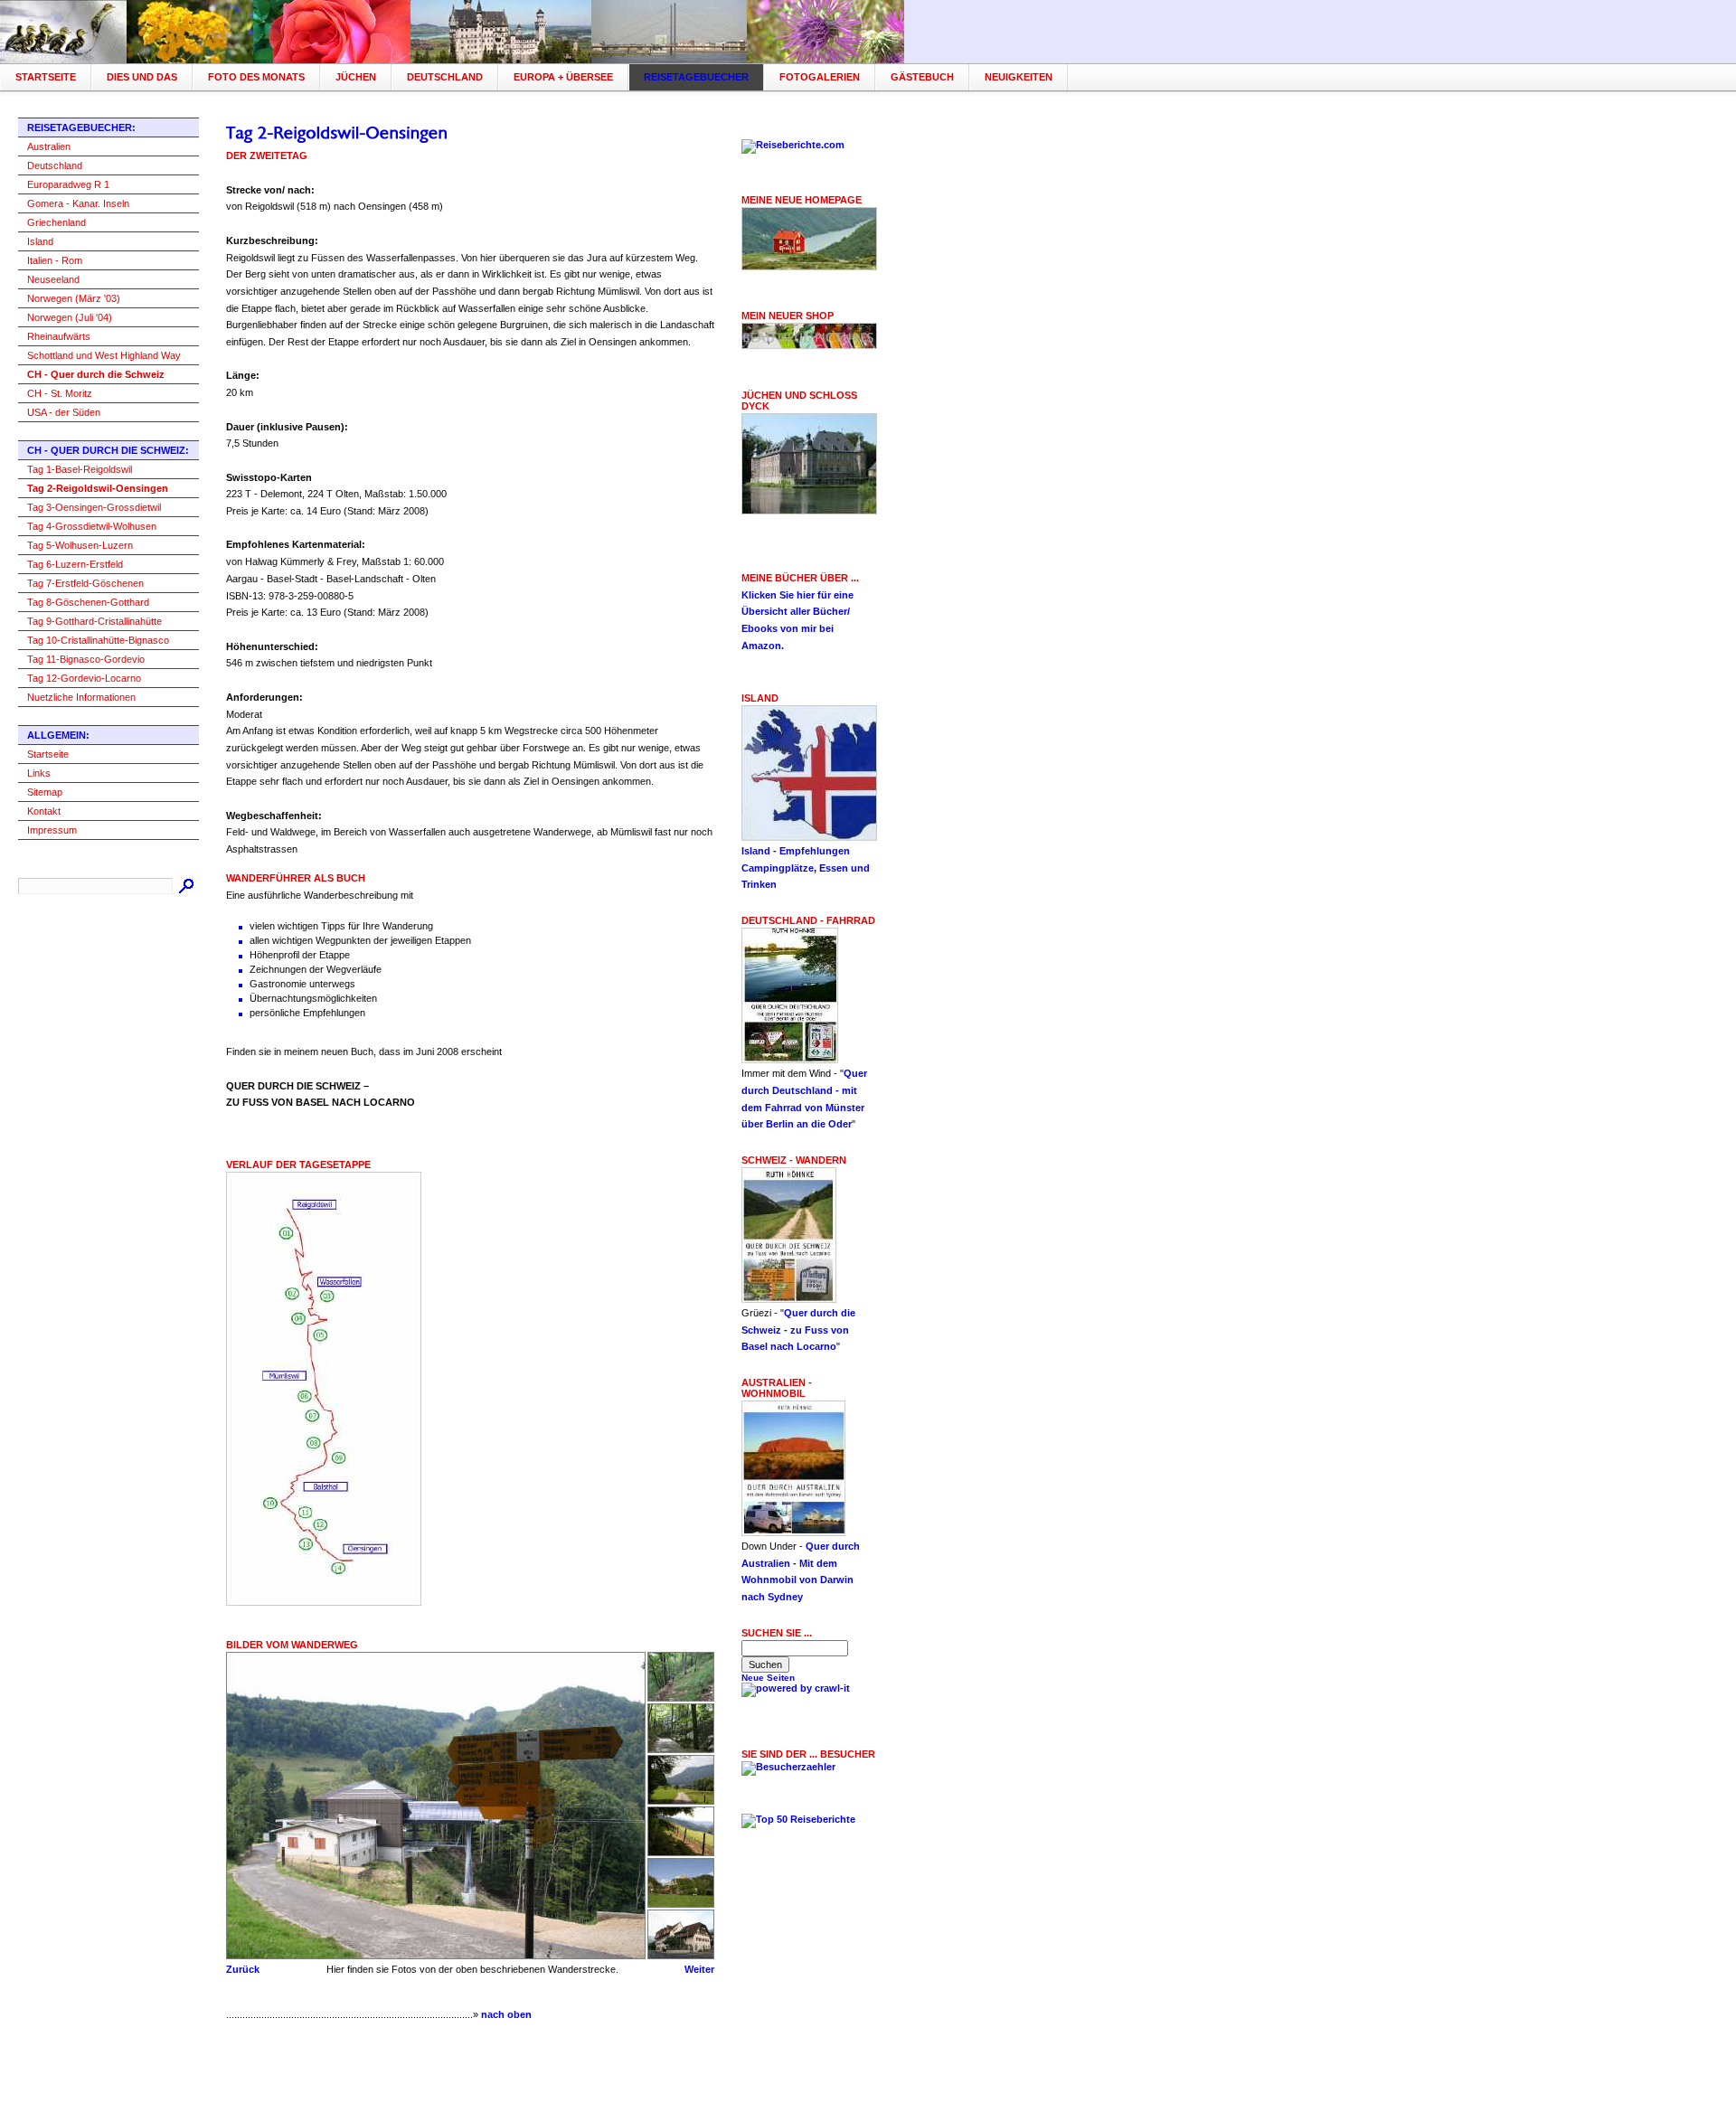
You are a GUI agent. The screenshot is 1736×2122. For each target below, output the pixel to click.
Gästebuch (922, 77)
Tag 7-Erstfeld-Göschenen (85, 583)
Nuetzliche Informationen (81, 697)
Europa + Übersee (563, 77)
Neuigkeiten (1019, 77)
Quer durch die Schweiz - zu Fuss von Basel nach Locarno (798, 1330)
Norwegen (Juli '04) (70, 317)
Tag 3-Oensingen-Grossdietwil (94, 507)
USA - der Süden (64, 412)
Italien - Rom (55, 260)
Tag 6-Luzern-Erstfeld (75, 564)
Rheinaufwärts (59, 336)
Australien (49, 146)
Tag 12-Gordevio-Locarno (84, 678)
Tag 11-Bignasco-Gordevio (86, 659)
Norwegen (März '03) (74, 298)
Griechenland (57, 222)
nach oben (506, 2014)
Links (39, 773)
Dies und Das (142, 77)
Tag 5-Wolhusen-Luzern (80, 545)
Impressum (52, 830)
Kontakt (44, 811)
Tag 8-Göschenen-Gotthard (88, 602)
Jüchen (356, 77)
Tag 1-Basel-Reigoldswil (80, 469)
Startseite (46, 77)
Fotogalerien (820, 77)
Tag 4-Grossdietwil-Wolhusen (92, 526)
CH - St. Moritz (60, 393)
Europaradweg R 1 (68, 184)
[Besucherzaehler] (788, 1767)
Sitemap (45, 792)
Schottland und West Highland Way (104, 355)
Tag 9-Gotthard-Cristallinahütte (94, 621)
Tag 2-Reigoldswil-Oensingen (98, 488)
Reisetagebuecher (696, 77)
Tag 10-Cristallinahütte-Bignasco (98, 640)
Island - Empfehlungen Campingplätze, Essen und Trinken (806, 868)
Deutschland (445, 77)
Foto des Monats (256, 77)
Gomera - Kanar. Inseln (78, 203)
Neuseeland (53, 279)
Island (40, 241)
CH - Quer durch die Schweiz (96, 374)
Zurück (243, 1969)
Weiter (699, 1969)
